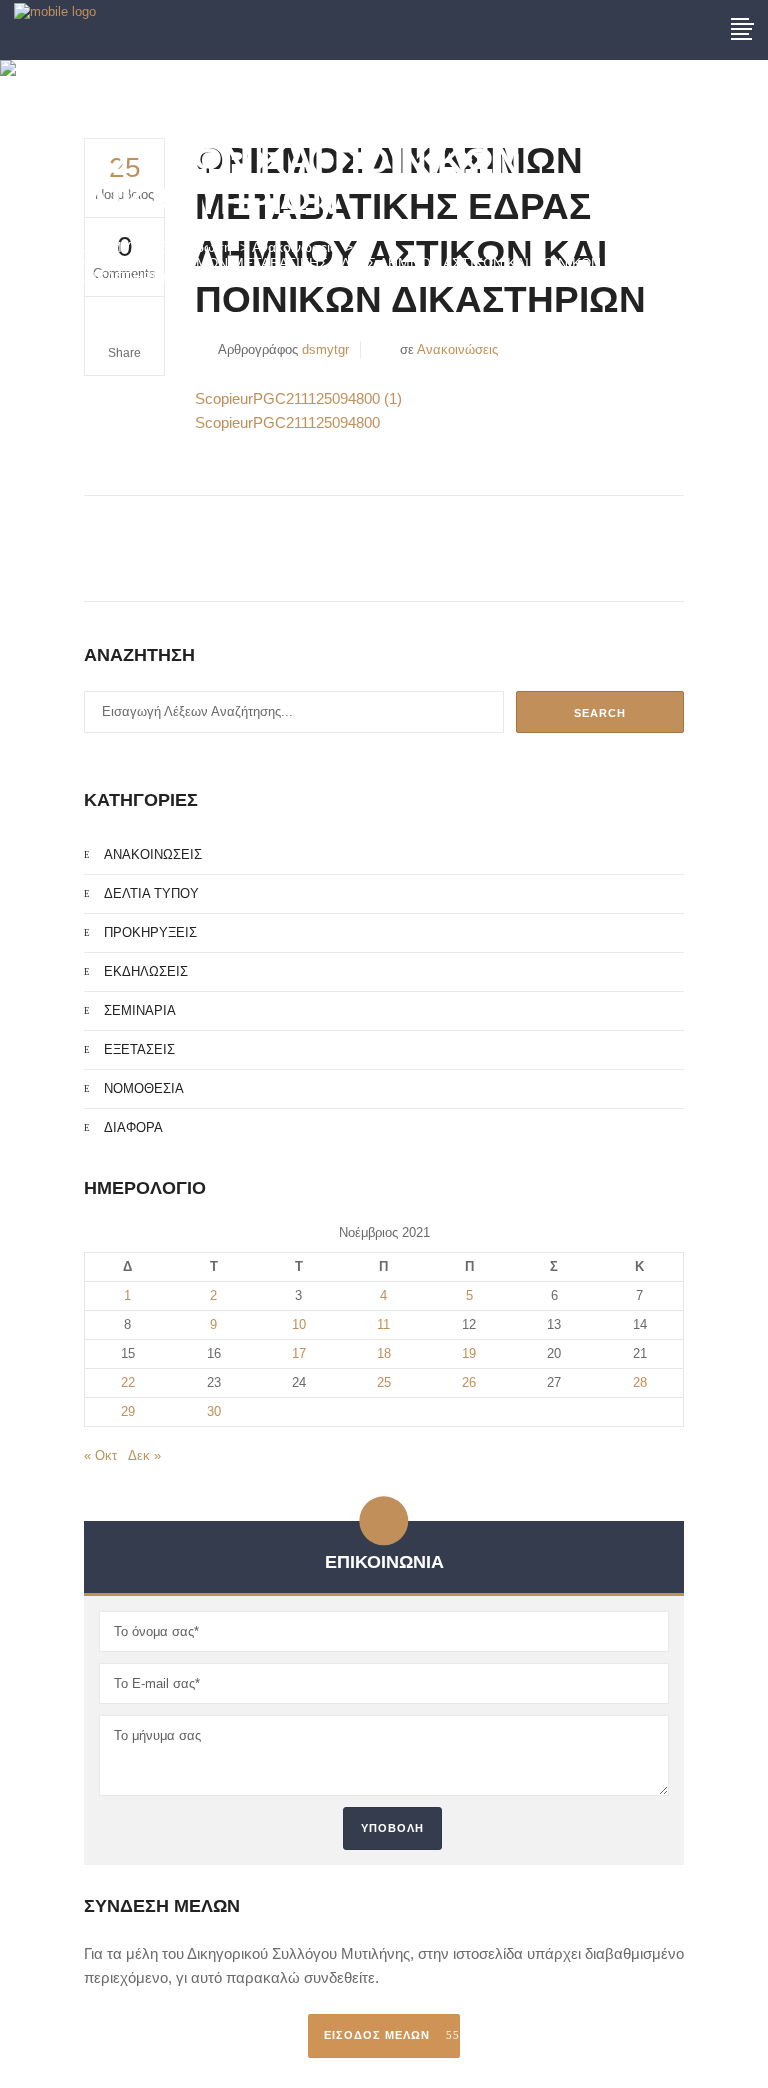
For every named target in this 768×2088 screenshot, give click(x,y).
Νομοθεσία (144, 1088)
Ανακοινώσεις (294, 247)
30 (214, 1411)
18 (384, 1353)
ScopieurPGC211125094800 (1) (298, 398)
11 (383, 1324)
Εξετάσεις (139, 1049)
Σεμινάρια (140, 1010)
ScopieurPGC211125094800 (287, 422)
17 (299, 1353)
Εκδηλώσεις (146, 971)
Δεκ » (144, 1455)
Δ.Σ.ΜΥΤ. (113, 247)
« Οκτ (100, 1455)
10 (299, 1324)
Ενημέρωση (195, 247)
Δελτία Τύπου (151, 893)
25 (384, 1382)
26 (469, 1382)
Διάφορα (133, 1127)
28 (640, 1382)
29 (128, 1411)
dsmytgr (325, 349)
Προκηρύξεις (150, 932)
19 (469, 1353)
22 (128, 1382)
